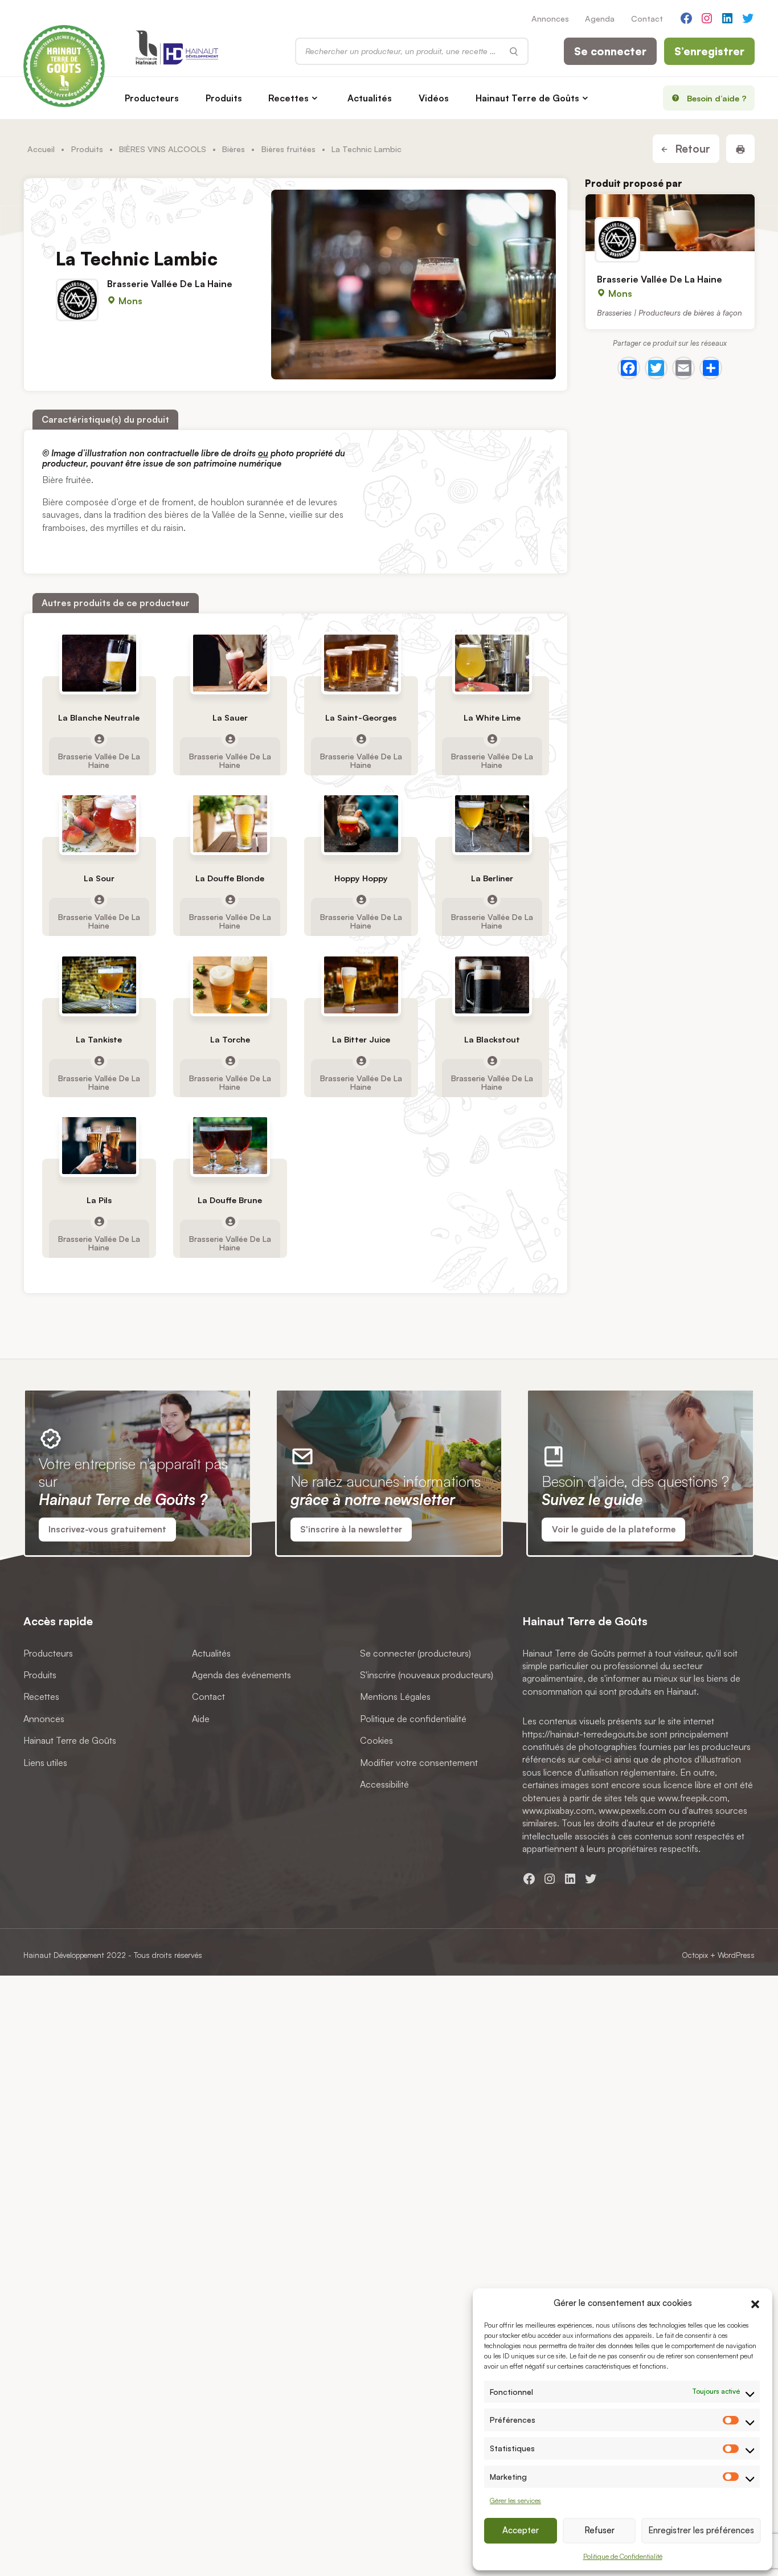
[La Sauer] (230, 663)
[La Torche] (230, 985)
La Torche (230, 1039)
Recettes (288, 98)
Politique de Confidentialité (623, 2556)
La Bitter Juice (361, 1039)
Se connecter (610, 51)
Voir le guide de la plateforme (614, 1529)
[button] (755, 2303)
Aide (201, 1718)
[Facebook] (629, 368)
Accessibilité (384, 1784)
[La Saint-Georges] (361, 663)
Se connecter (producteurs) (415, 1653)
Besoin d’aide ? (717, 98)
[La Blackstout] (492, 985)
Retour (691, 149)
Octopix (695, 1955)
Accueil (41, 149)
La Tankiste (99, 1039)
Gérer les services (515, 2501)
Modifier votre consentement (419, 1762)
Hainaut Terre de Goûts (527, 98)
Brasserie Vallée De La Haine (170, 284)
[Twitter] (656, 368)
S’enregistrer (709, 51)
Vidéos (434, 98)
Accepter (521, 2530)
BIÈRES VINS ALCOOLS (163, 149)
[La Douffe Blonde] (230, 824)
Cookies (376, 1740)
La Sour (99, 879)
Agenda (600, 18)
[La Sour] (99, 824)
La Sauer (230, 717)
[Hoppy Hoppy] (361, 824)
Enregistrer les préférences (701, 2530)
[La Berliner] (492, 824)
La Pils (99, 1200)
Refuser (599, 2530)
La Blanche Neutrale (99, 717)
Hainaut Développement (64, 1955)
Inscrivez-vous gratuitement (107, 1529)
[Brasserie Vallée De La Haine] (670, 223)
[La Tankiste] (99, 985)
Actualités (370, 98)
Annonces (550, 18)
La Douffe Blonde (230, 879)
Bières (234, 149)
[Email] (683, 368)
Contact (647, 18)
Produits (224, 98)
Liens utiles (45, 1762)
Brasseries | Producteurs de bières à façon (670, 312)
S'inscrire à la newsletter (351, 1529)
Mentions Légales (395, 1696)
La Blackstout (492, 1039)
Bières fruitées (288, 149)
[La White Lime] (492, 663)
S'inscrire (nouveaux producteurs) (427, 1675)
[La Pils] (99, 1146)
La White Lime (492, 717)
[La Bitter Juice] (361, 985)
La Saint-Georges (361, 717)
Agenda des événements (241, 1675)
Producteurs (152, 98)
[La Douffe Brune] (230, 1146)
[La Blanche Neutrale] (99, 663)
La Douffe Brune (230, 1200)
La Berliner (492, 879)
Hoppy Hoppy (361, 879)
